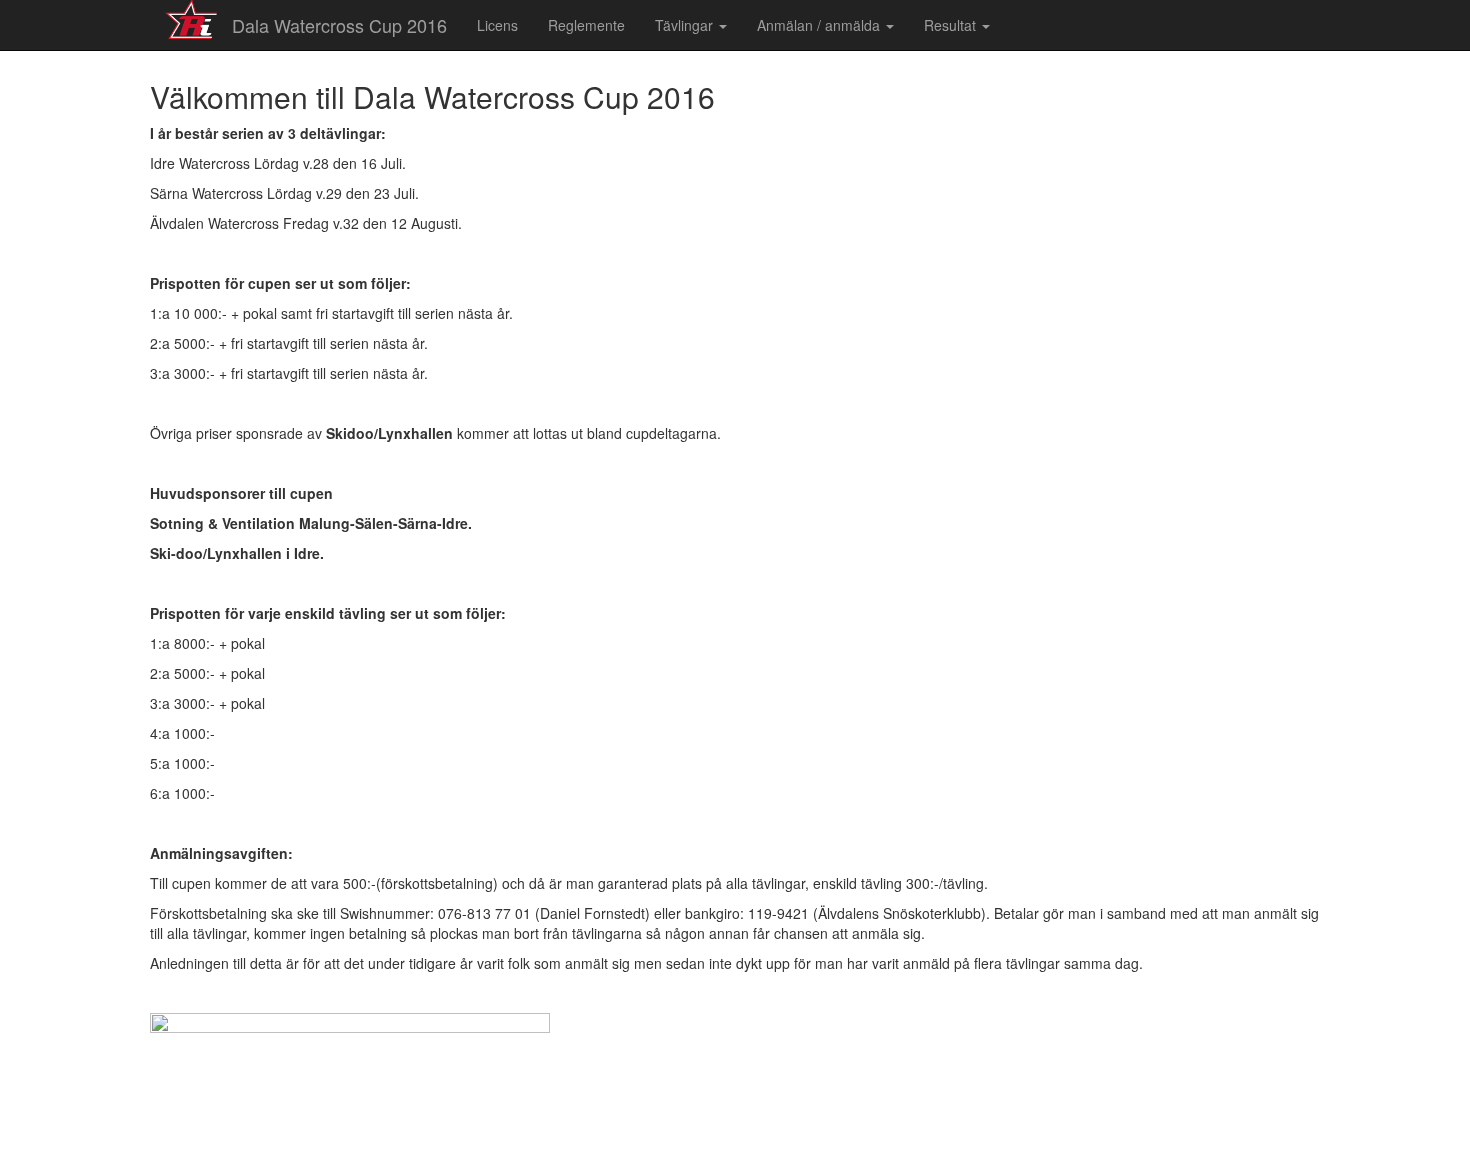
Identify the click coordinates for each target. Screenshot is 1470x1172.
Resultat (952, 25)
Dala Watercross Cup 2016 (339, 25)
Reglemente (586, 25)
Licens (497, 25)
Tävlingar (686, 25)
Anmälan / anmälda (820, 25)
